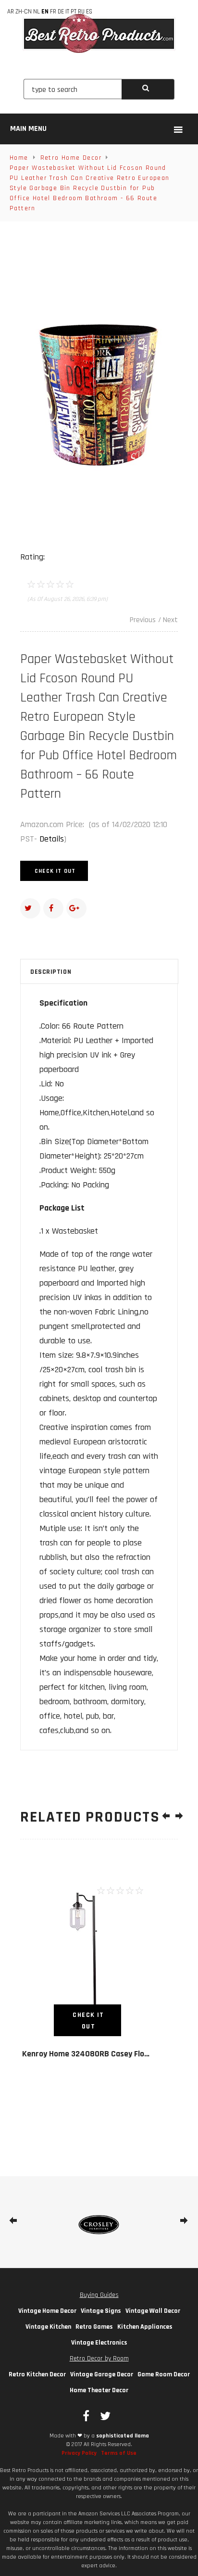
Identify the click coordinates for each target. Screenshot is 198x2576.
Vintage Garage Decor (102, 2374)
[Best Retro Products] (99, 33)
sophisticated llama (123, 2436)
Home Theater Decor (99, 2390)
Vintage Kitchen (48, 2327)
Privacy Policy (79, 2453)
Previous (143, 620)
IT (67, 12)
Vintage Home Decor (47, 2311)
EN (45, 12)
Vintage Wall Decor (153, 2311)
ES (89, 12)
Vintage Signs (101, 2311)
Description (51, 972)
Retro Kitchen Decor (37, 2374)
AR (11, 12)
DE (61, 12)
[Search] (148, 89)
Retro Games (94, 2327)
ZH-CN (24, 12)
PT (74, 12)
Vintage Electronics (99, 2343)
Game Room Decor (164, 2374)
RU (81, 12)
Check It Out (55, 871)
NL (37, 12)
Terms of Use (119, 2453)
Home (19, 158)
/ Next (168, 620)
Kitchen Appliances (145, 2327)
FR (53, 12)
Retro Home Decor (71, 158)
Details (52, 839)
